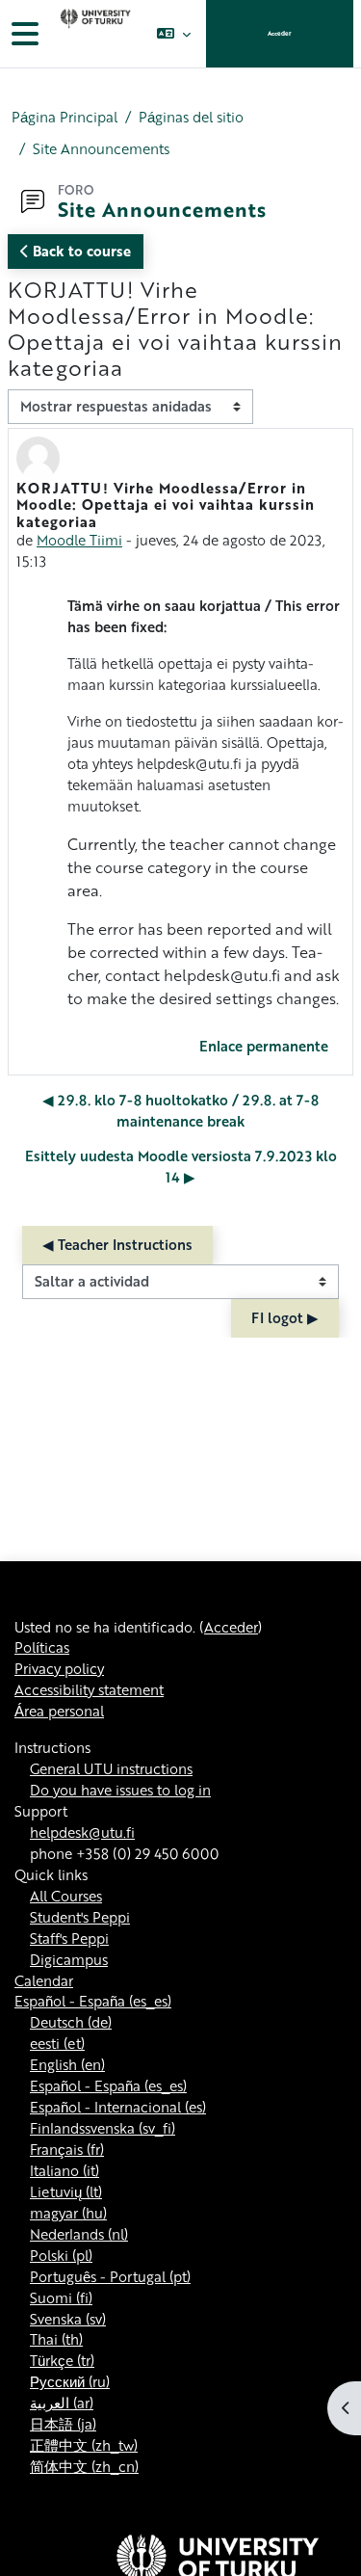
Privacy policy (59, 1668)
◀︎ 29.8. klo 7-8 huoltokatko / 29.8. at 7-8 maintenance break (180, 1110)
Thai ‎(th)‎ (56, 2339)
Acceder (280, 33)
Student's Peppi (80, 1917)
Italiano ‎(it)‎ (64, 2170)
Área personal (59, 1711)
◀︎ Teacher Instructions (117, 1244)
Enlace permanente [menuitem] (264, 1046)
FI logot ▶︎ (285, 1317)
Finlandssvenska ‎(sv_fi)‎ (103, 2128)
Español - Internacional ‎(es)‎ (118, 2107)
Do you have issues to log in (120, 1790)
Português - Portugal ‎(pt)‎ (110, 2276)
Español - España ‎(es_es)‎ (93, 2001)
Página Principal (64, 117)
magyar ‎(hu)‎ (68, 2213)
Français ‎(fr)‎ (67, 2149)
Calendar (44, 1980)
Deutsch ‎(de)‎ (71, 2022)
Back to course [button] (80, 251)
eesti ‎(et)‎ (57, 2043)
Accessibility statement (89, 1689)
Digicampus (69, 1959)
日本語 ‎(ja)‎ (63, 2424)
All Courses (66, 1896)
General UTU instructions (111, 1768)
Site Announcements (101, 149)
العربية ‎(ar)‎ (62, 2403)
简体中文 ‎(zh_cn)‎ (84, 2466)
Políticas (42, 1647)
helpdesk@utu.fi (82, 1832)
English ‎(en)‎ (67, 2064)
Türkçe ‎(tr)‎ (62, 2360)
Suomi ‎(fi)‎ (61, 2297)
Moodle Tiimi (79, 540)
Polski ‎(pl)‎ (61, 2255)
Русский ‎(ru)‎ (70, 2381)
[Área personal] (93, 34)
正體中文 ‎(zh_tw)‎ (84, 2445)
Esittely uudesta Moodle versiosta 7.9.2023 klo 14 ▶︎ (181, 1166)
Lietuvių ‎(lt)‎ (66, 2191)
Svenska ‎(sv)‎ (68, 2319)
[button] (174, 34)
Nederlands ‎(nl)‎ (79, 2234)
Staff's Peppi (69, 1938)
